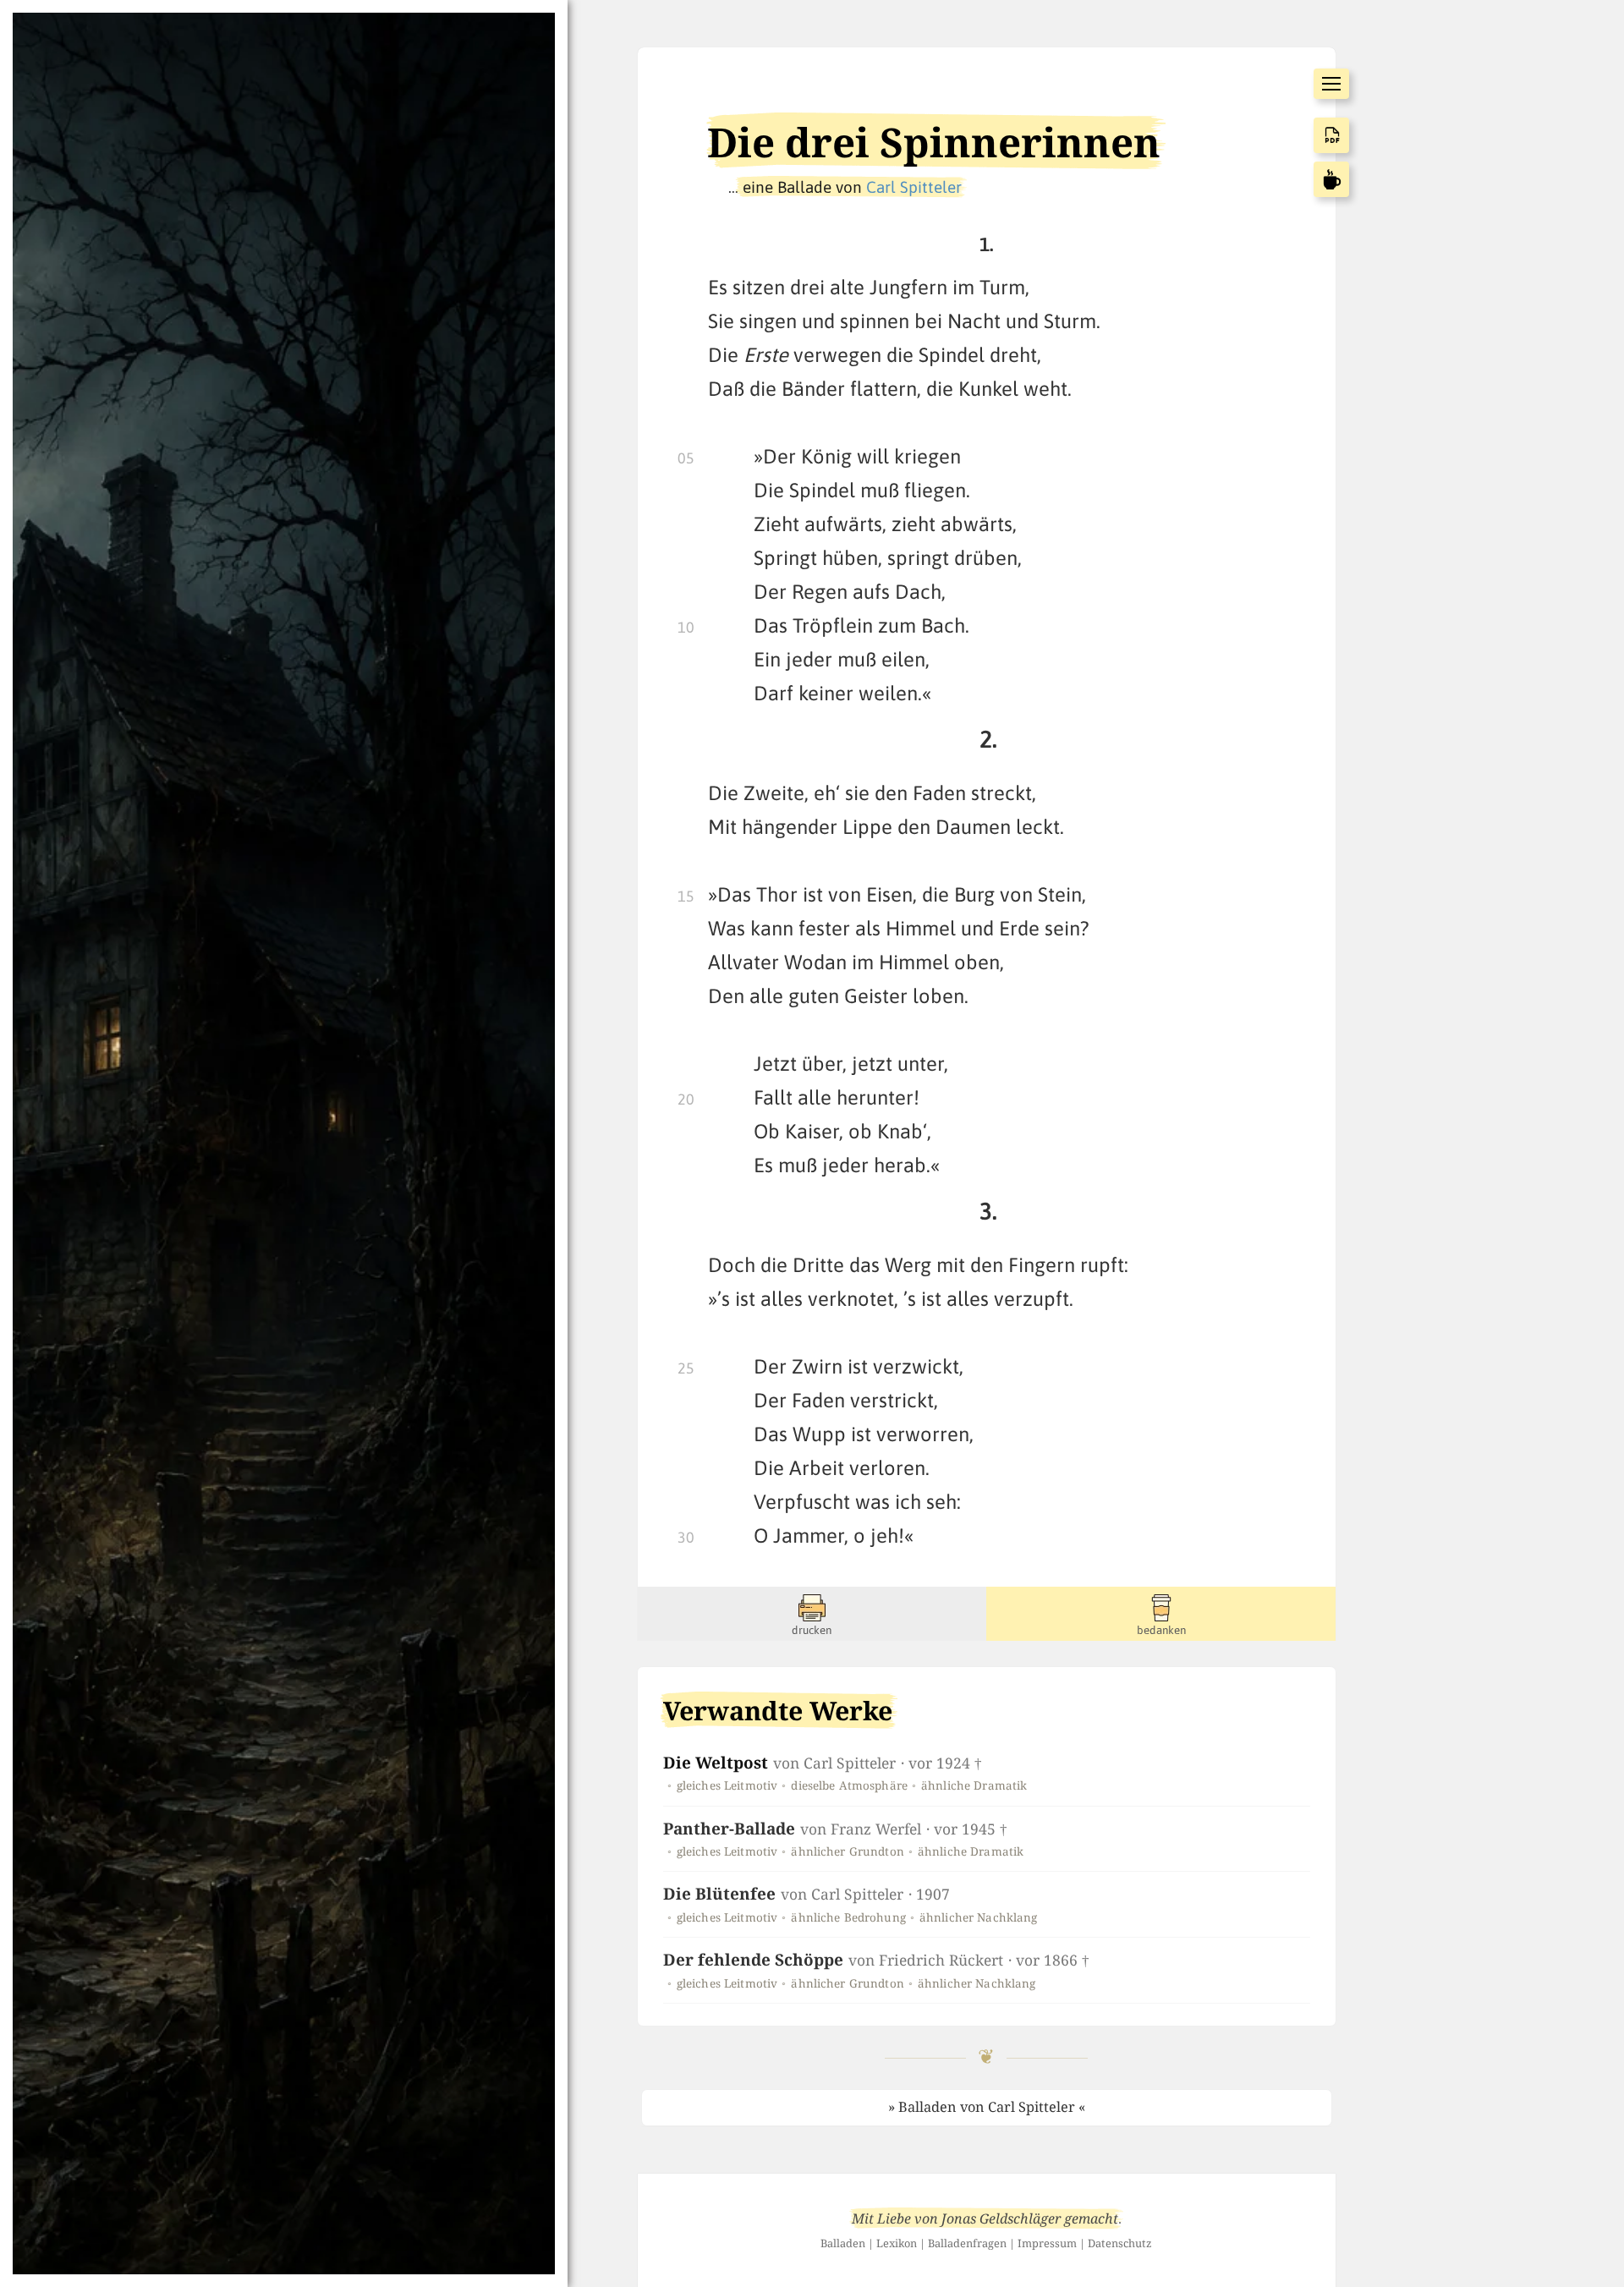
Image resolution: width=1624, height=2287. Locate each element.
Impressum (1047, 2243)
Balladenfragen (967, 2243)
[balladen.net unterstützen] (1331, 179)
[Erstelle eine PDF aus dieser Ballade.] (1331, 135)
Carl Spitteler (914, 187)
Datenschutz (1120, 2243)
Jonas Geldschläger (1001, 2218)
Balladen (843, 2243)
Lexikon (897, 2243)
